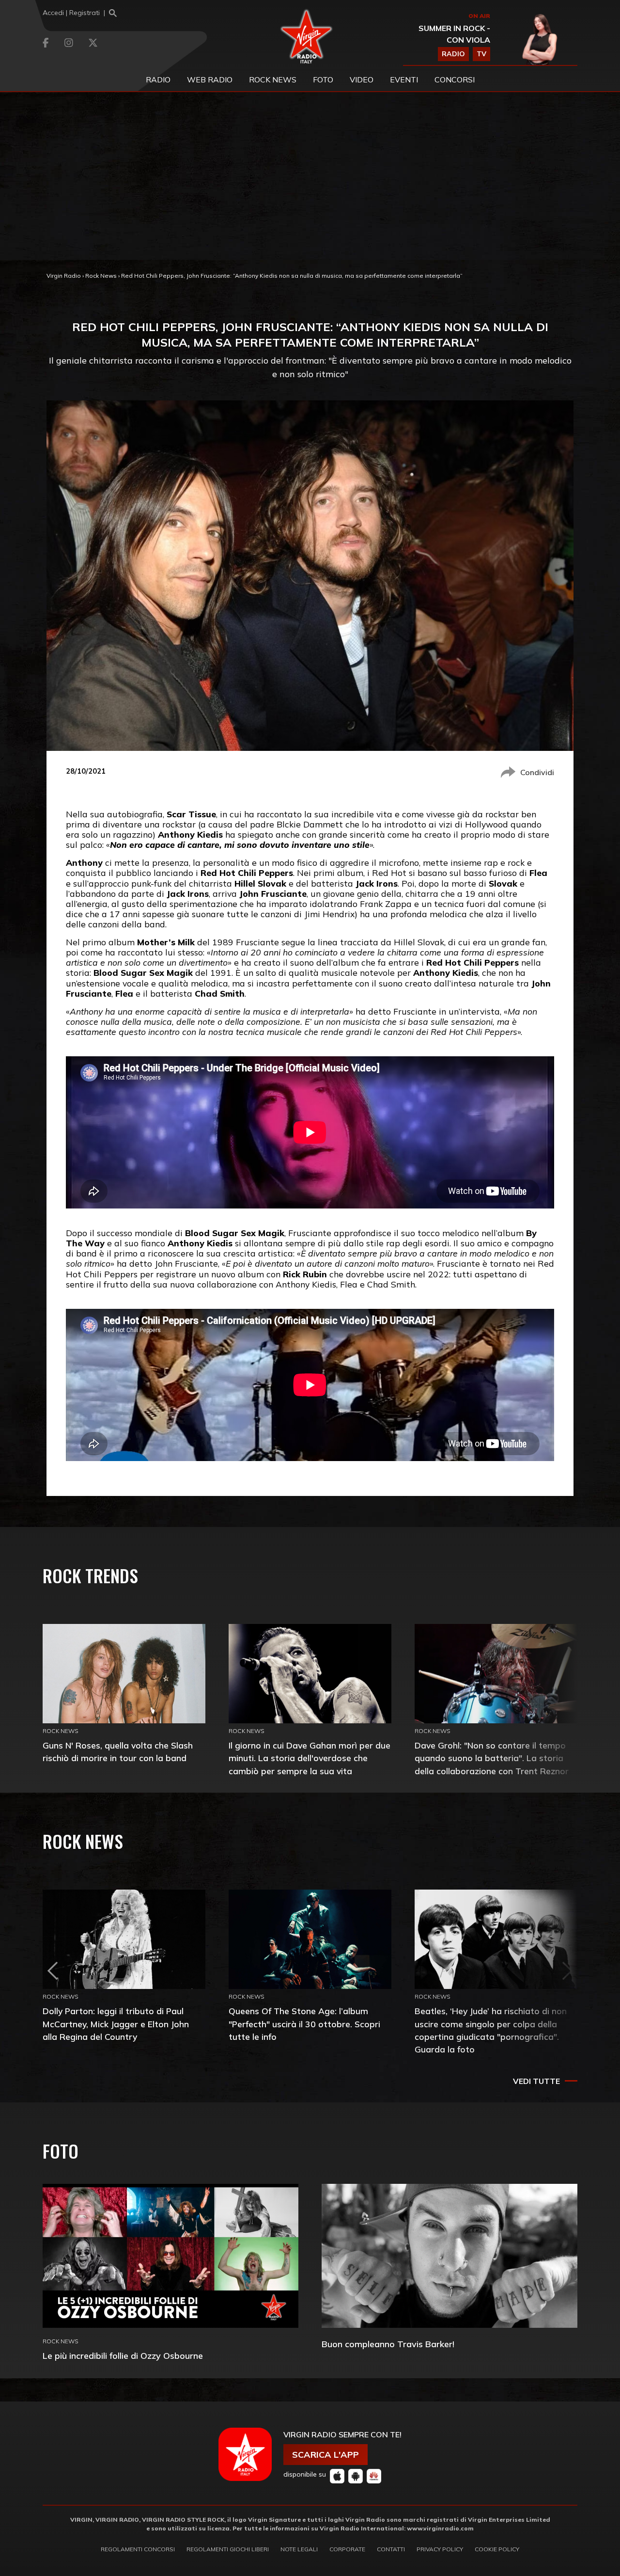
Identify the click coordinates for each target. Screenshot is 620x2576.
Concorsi (455, 80)
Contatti (391, 2549)
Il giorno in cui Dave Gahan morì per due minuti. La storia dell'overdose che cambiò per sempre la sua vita (310, 1758)
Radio (158, 80)
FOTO (323, 80)
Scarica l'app (325, 2455)
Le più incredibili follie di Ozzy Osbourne (123, 2356)
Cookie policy (497, 2549)
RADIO (453, 54)
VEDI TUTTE (536, 2081)
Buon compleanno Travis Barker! (388, 2344)
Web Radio (210, 80)
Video (362, 80)
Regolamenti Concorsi (138, 2549)
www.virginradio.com (440, 2528)
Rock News (273, 80)
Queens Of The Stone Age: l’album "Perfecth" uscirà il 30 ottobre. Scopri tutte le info (304, 2024)
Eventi (404, 80)
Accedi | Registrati (71, 13)
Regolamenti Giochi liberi (228, 2549)
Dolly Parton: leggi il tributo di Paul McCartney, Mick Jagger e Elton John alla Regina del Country (116, 2024)
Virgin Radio (64, 276)
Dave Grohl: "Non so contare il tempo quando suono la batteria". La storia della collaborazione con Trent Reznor (492, 1758)
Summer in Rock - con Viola (454, 34)
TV (481, 54)
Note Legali (299, 2549)
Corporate (347, 2549)
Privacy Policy (440, 2549)
